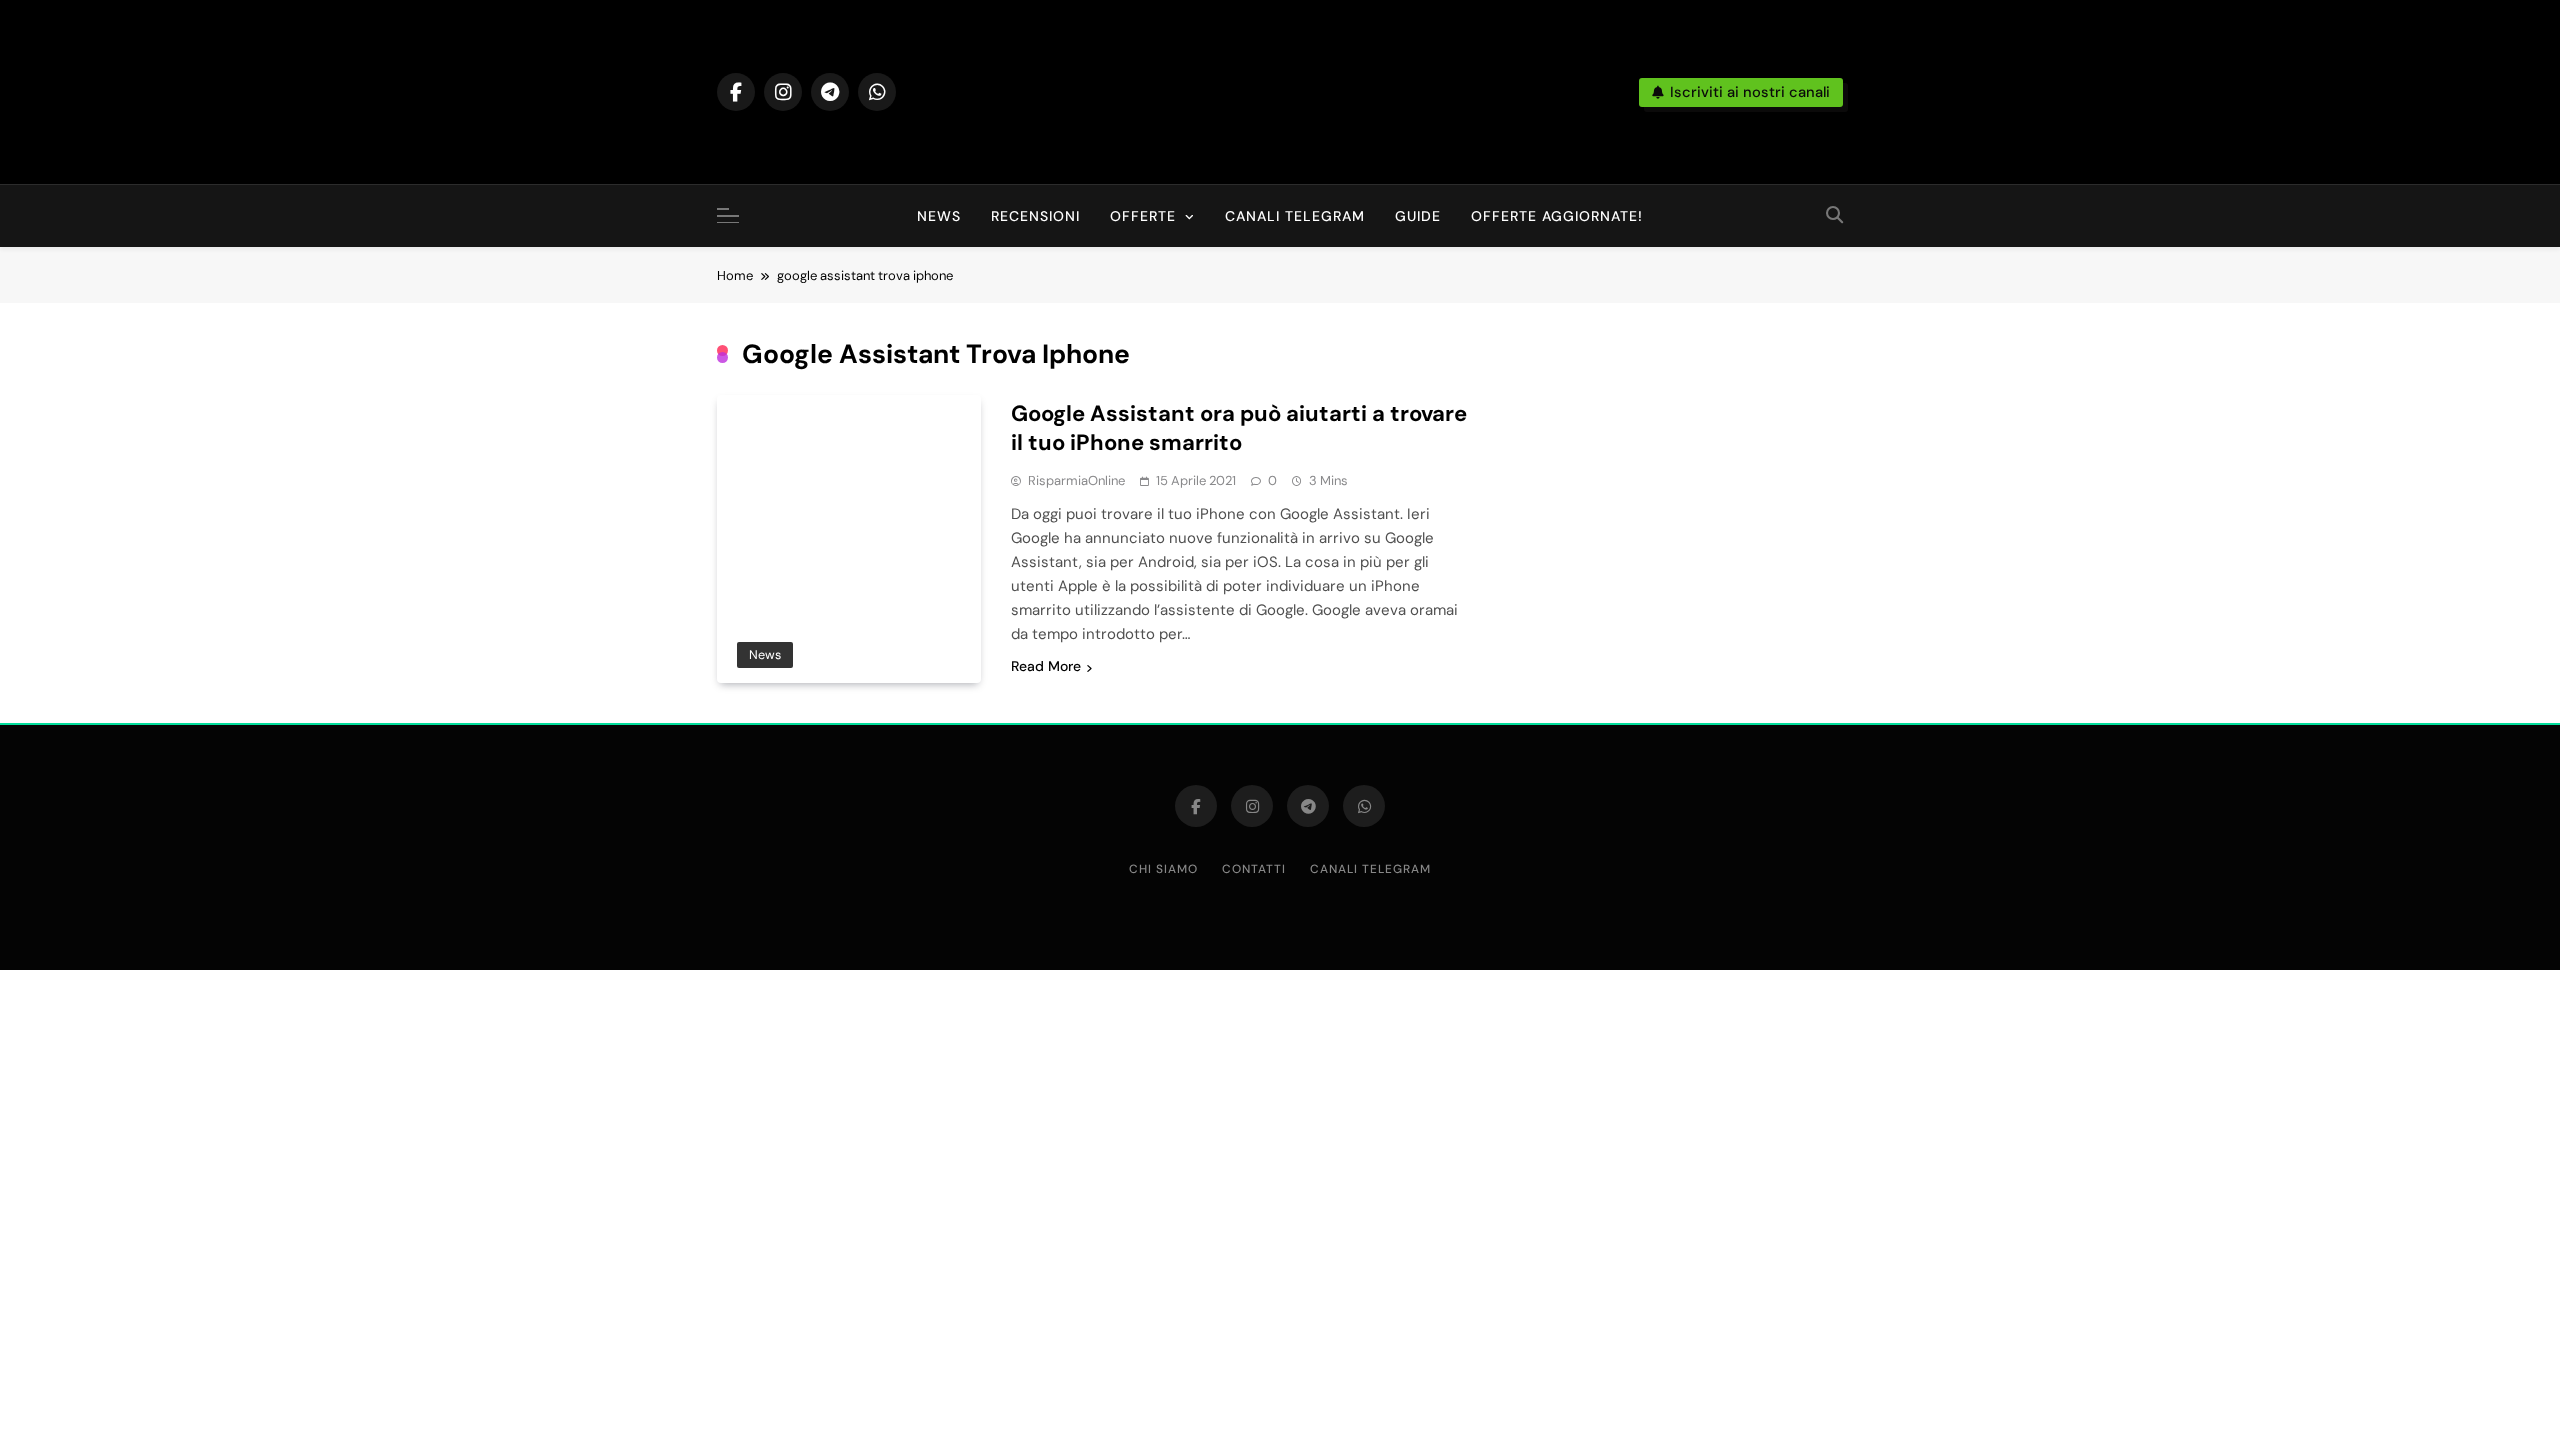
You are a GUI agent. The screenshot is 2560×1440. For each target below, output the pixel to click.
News (939, 216)
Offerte (1143, 216)
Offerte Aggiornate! (1557, 216)
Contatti (1254, 869)
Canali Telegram (1295, 216)
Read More (1046, 666)
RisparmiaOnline (1076, 480)
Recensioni (1035, 216)
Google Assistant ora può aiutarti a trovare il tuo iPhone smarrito (1239, 428)
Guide (1418, 216)
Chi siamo (1163, 869)
